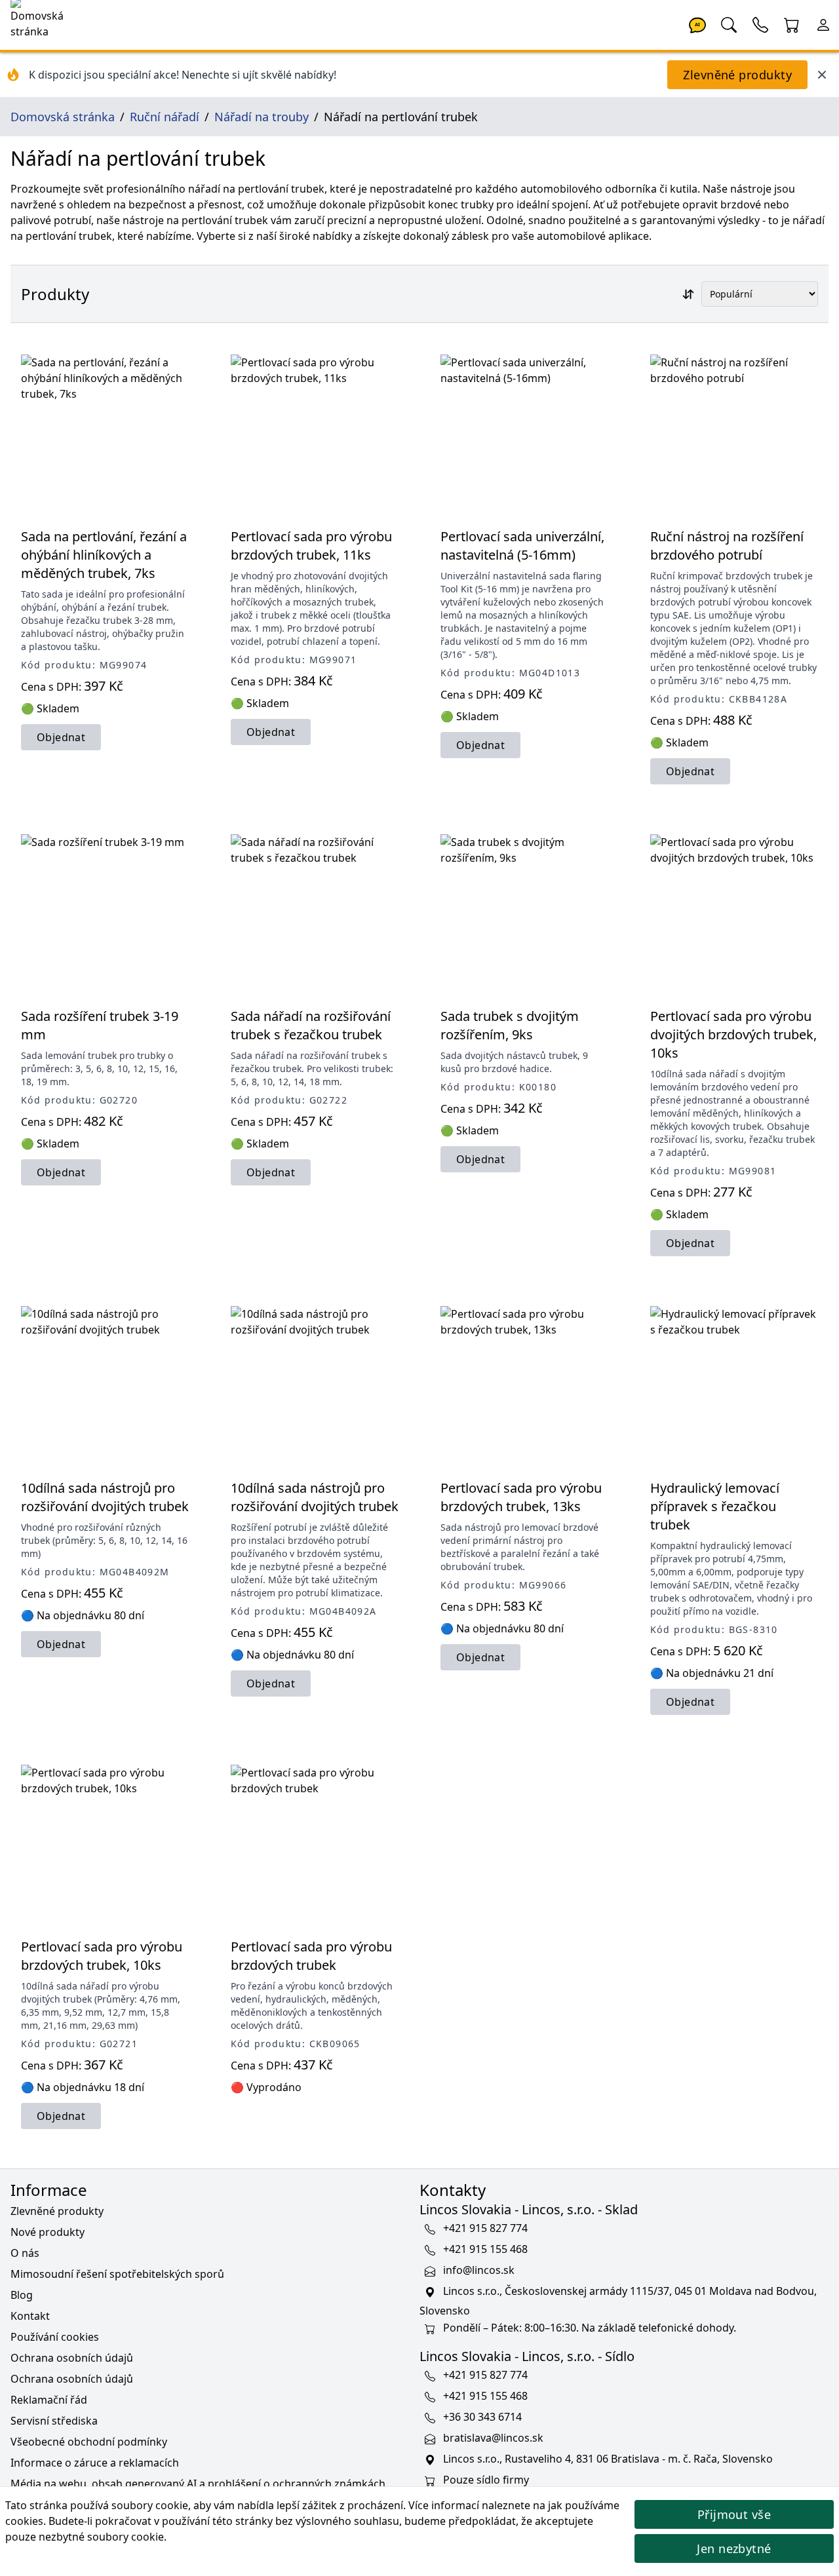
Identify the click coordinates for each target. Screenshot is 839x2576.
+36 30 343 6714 (482, 2417)
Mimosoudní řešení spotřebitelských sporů (117, 2274)
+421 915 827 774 (485, 2228)
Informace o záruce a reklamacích (95, 2463)
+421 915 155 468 (485, 2249)
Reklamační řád (49, 2400)
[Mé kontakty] (760, 24)
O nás (25, 2253)
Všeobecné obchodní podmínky (89, 2442)
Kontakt (30, 2316)
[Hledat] (729, 24)
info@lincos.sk (479, 2270)
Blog (22, 2295)
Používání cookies (55, 2337)
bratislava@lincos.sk (493, 2438)
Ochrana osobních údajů (72, 2358)
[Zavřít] (822, 75)
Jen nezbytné (734, 2548)
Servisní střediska (54, 2421)
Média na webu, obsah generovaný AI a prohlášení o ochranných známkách (198, 2484)
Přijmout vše (734, 2514)
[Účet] (823, 24)
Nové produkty (48, 2232)
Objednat (61, 737)
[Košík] (792, 24)
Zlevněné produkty (737, 75)
